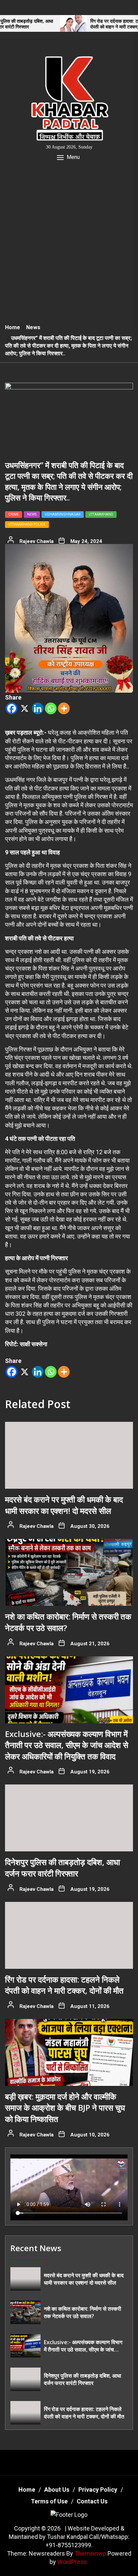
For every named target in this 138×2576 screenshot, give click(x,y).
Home (27, 2490)
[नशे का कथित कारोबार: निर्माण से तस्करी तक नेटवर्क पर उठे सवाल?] (69, 1572)
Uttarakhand (101, 514)
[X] (25, 708)
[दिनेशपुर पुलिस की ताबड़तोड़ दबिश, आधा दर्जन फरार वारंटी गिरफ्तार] (69, 1818)
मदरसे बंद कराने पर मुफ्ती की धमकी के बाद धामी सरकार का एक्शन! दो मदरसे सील (64, 1505)
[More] (64, 708)
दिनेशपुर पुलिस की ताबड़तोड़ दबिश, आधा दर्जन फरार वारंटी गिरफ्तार (62, 1868)
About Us (57, 2490)
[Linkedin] (38, 708)
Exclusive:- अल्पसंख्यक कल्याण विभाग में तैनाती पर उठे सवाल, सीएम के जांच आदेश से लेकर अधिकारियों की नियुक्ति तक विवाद (67, 1745)
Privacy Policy (98, 2490)
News (32, 514)
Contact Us (92, 2501)
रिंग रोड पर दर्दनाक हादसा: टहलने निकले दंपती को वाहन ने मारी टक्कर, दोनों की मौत (90, 24)
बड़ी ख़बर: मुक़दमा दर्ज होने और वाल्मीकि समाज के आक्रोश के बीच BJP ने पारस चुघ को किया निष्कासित (65, 2108)
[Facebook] (12, 708)
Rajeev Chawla (37, 541)
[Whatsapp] (51, 708)
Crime (14, 514)
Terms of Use (49, 2501)
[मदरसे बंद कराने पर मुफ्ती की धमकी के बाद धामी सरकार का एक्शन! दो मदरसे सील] (69, 1455)
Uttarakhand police (27, 524)
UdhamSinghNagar (63, 514)
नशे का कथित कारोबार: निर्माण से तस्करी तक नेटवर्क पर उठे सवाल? (83, 2312)
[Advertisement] (69, 247)
